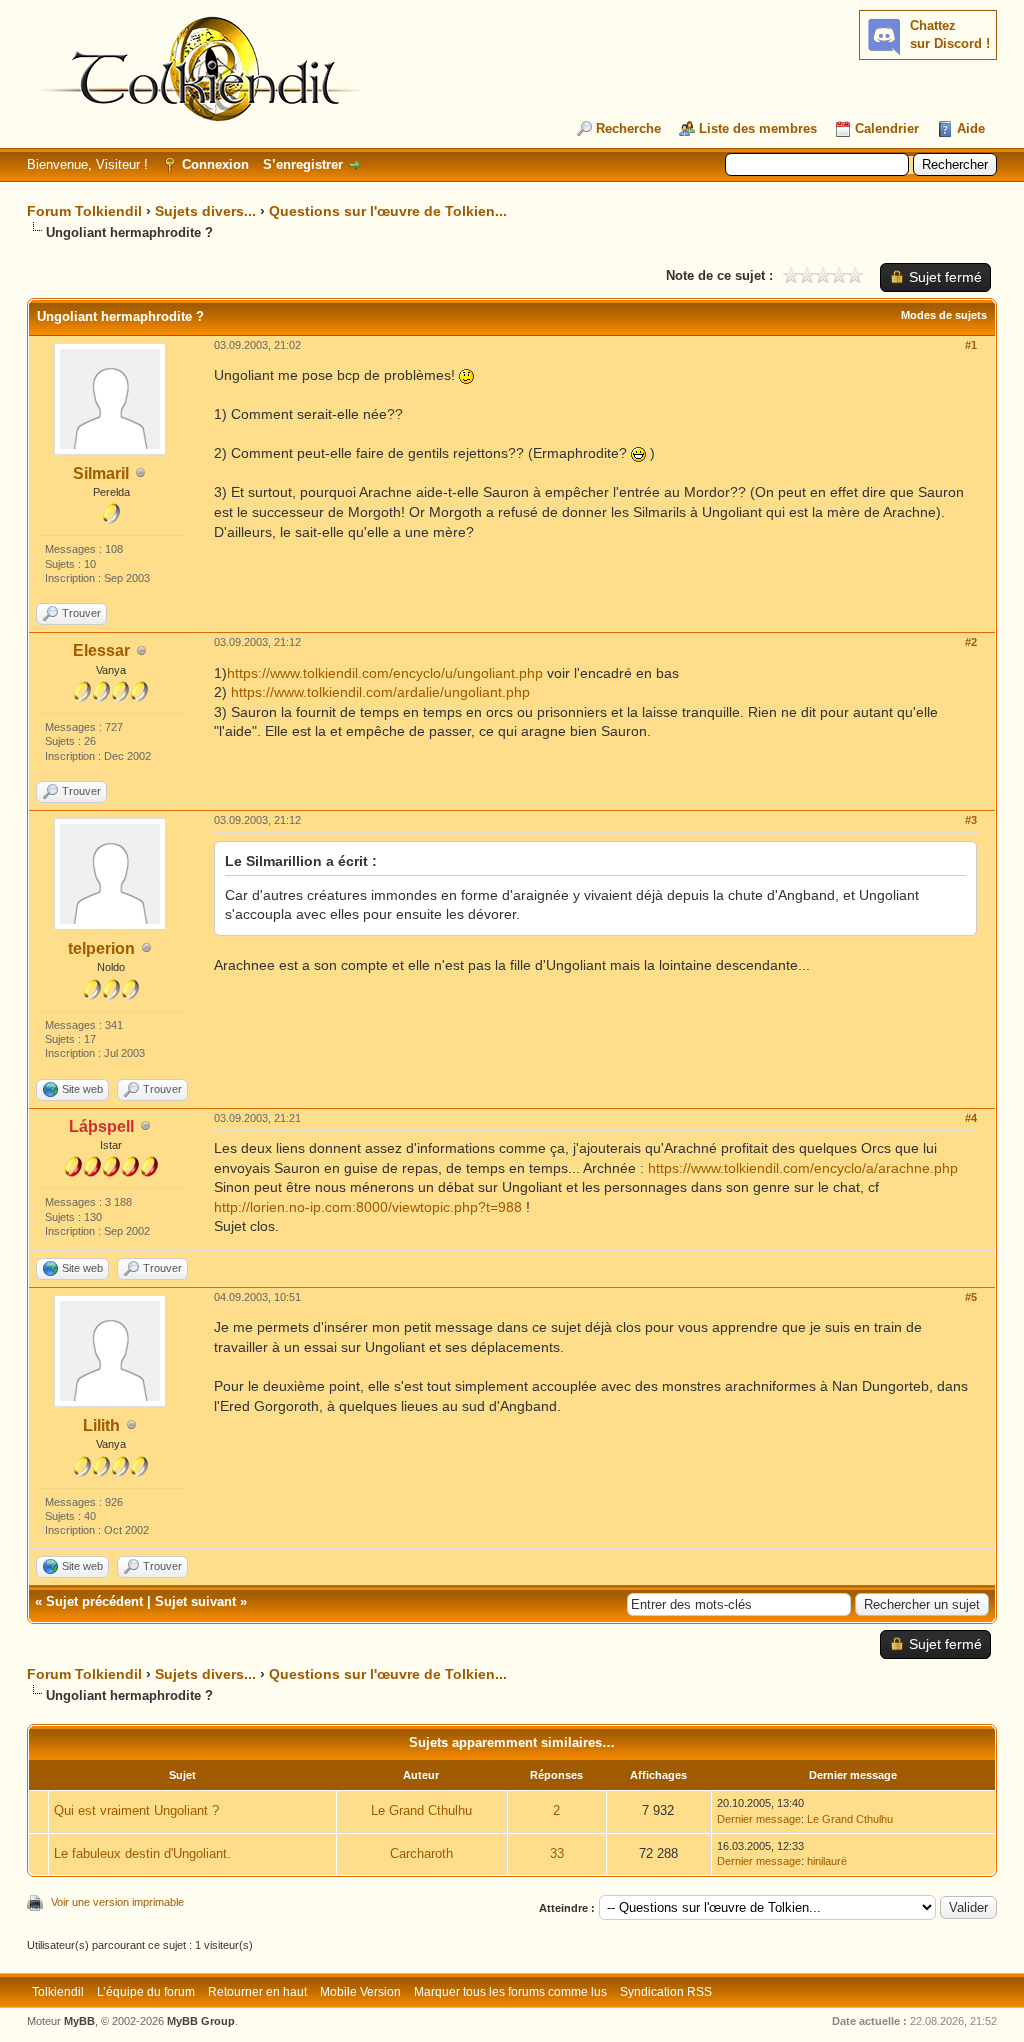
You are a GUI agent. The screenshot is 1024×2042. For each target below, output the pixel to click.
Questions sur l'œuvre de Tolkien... (388, 211)
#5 (971, 1297)
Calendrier (887, 128)
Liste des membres (758, 128)
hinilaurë (827, 1861)
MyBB (79, 2021)
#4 (971, 1118)
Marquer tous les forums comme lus (510, 1992)
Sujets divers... (205, 211)
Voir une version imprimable (117, 1902)
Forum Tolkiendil (84, 211)
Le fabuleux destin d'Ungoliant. (142, 1853)
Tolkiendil (58, 1992)
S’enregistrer (303, 164)
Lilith (101, 1425)
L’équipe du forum (146, 1992)
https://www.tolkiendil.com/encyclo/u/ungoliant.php (385, 673)
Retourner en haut (257, 1992)
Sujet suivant (195, 1601)
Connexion (215, 164)
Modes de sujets (944, 315)
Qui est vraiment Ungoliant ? (136, 1810)
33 (557, 1853)
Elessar (101, 650)
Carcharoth (421, 1853)
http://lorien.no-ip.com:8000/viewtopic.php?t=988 (368, 1207)
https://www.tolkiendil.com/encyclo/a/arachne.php (803, 1168)
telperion (101, 948)
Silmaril (101, 473)
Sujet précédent (94, 1601)
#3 (971, 820)
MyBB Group (201, 2021)
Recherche (628, 128)
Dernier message (759, 1819)
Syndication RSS (666, 1992)
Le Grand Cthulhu (421, 1810)
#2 (971, 642)
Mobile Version (360, 1992)
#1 (971, 345)
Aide (971, 128)
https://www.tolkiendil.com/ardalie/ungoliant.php (380, 692)
